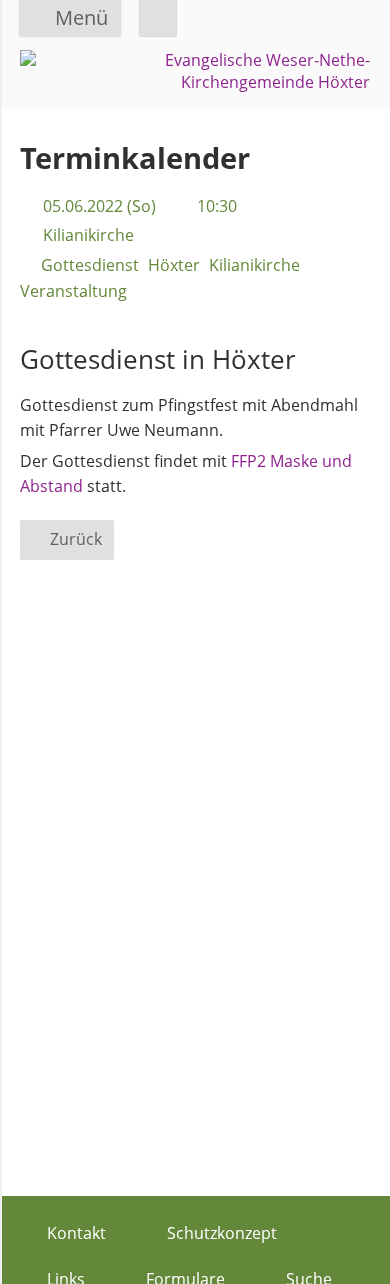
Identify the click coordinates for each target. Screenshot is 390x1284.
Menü (81, 17)
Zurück (76, 539)
